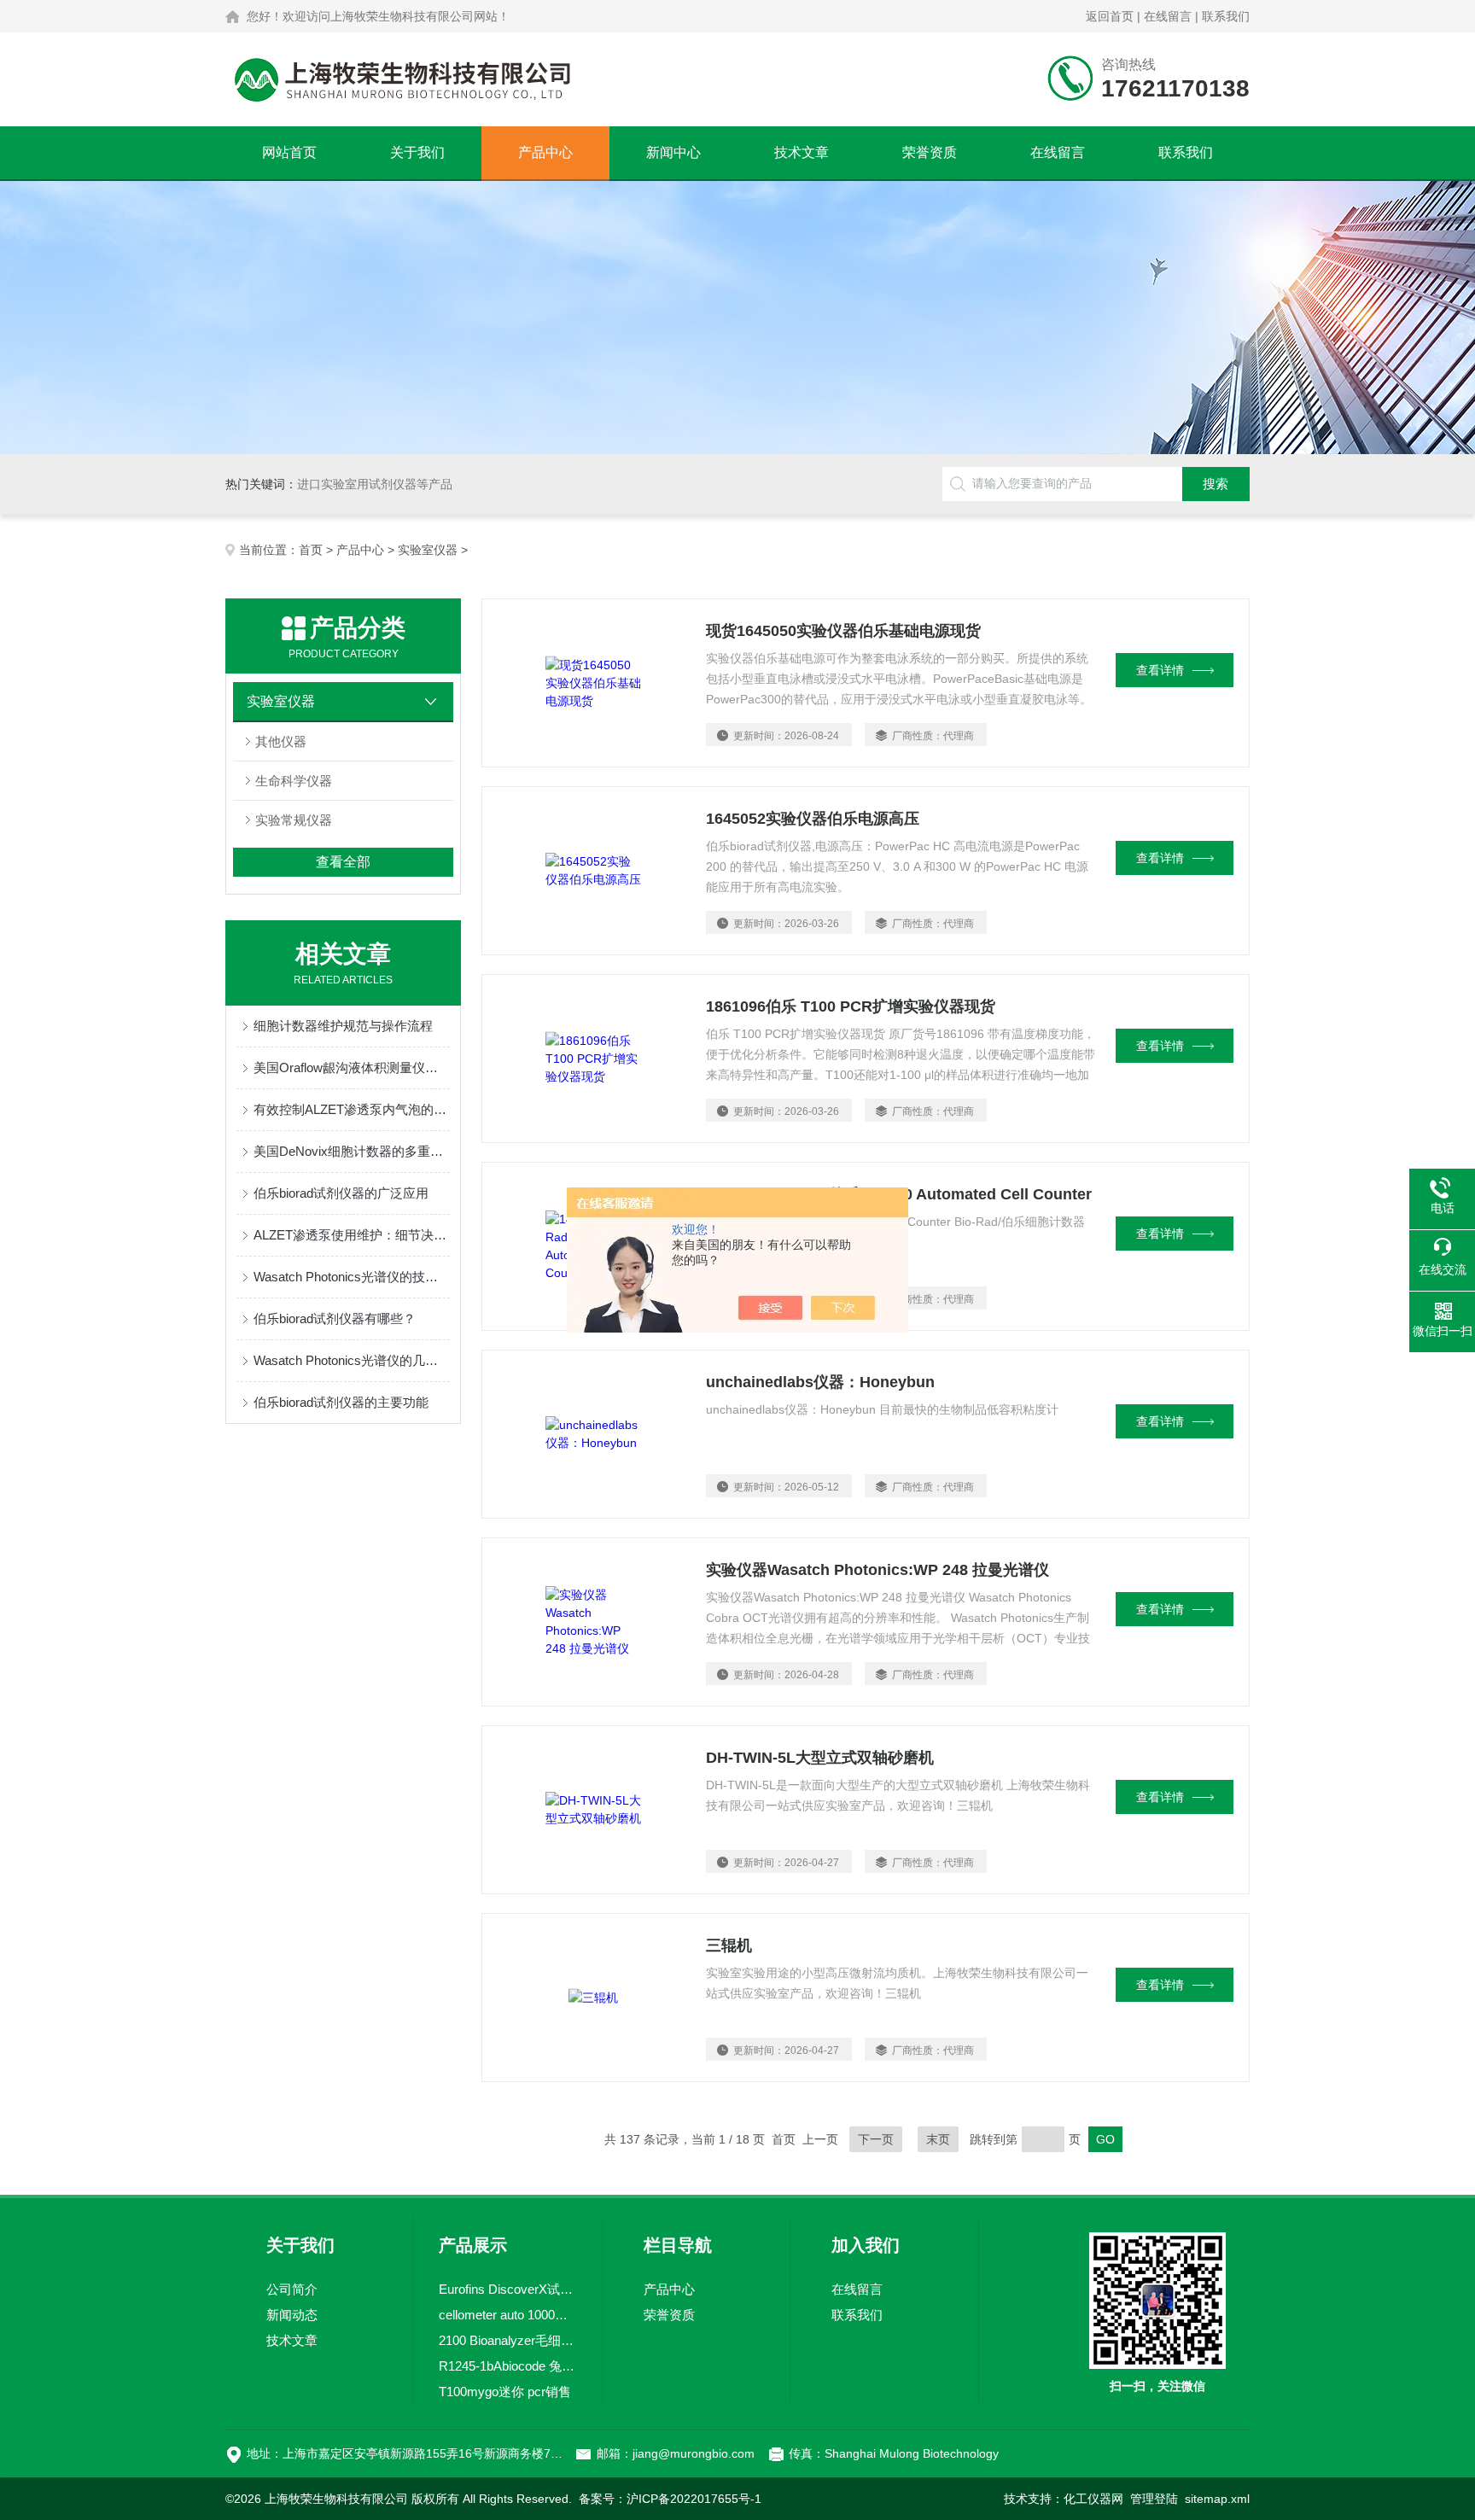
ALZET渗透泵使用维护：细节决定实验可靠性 (352, 1235)
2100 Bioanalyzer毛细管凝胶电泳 (508, 2340)
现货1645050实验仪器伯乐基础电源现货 (843, 631)
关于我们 (417, 152)
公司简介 (292, 2289)
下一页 (876, 2139)
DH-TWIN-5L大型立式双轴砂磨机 (820, 1758)
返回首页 (1110, 16)
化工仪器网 (1093, 2499)
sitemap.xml (1217, 2499)
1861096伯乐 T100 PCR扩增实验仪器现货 (851, 1006)
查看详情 (1160, 670)
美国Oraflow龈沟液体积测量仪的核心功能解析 (352, 1067)
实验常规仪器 (294, 820)
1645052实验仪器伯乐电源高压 (813, 819)
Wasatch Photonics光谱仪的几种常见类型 (352, 1360)
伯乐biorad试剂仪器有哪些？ (335, 1318)
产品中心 (545, 152)
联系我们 (1226, 16)
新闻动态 (292, 2315)
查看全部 (343, 862)
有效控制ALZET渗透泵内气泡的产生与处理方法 (352, 1109)
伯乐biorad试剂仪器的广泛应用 (341, 1193)
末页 (938, 2139)
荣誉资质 (930, 152)
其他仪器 (281, 741)
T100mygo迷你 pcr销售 (505, 2392)
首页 (311, 550)
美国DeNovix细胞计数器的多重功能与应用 (352, 1151)
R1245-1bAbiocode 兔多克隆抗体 (508, 2366)
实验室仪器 (428, 550)
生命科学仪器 (294, 781)
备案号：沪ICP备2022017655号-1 (670, 2499)
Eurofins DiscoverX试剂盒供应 (508, 2289)
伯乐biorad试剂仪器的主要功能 (341, 1402)
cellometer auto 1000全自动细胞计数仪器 (508, 2315)
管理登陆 (1154, 2499)
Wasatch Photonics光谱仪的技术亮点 (352, 1277)
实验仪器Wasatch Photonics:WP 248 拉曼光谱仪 (877, 1570)
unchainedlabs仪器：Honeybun (820, 1382)
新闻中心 (673, 152)
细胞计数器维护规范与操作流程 (343, 1026)
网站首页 (289, 152)
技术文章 (802, 152)
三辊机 (729, 1945)
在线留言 (1168, 16)
